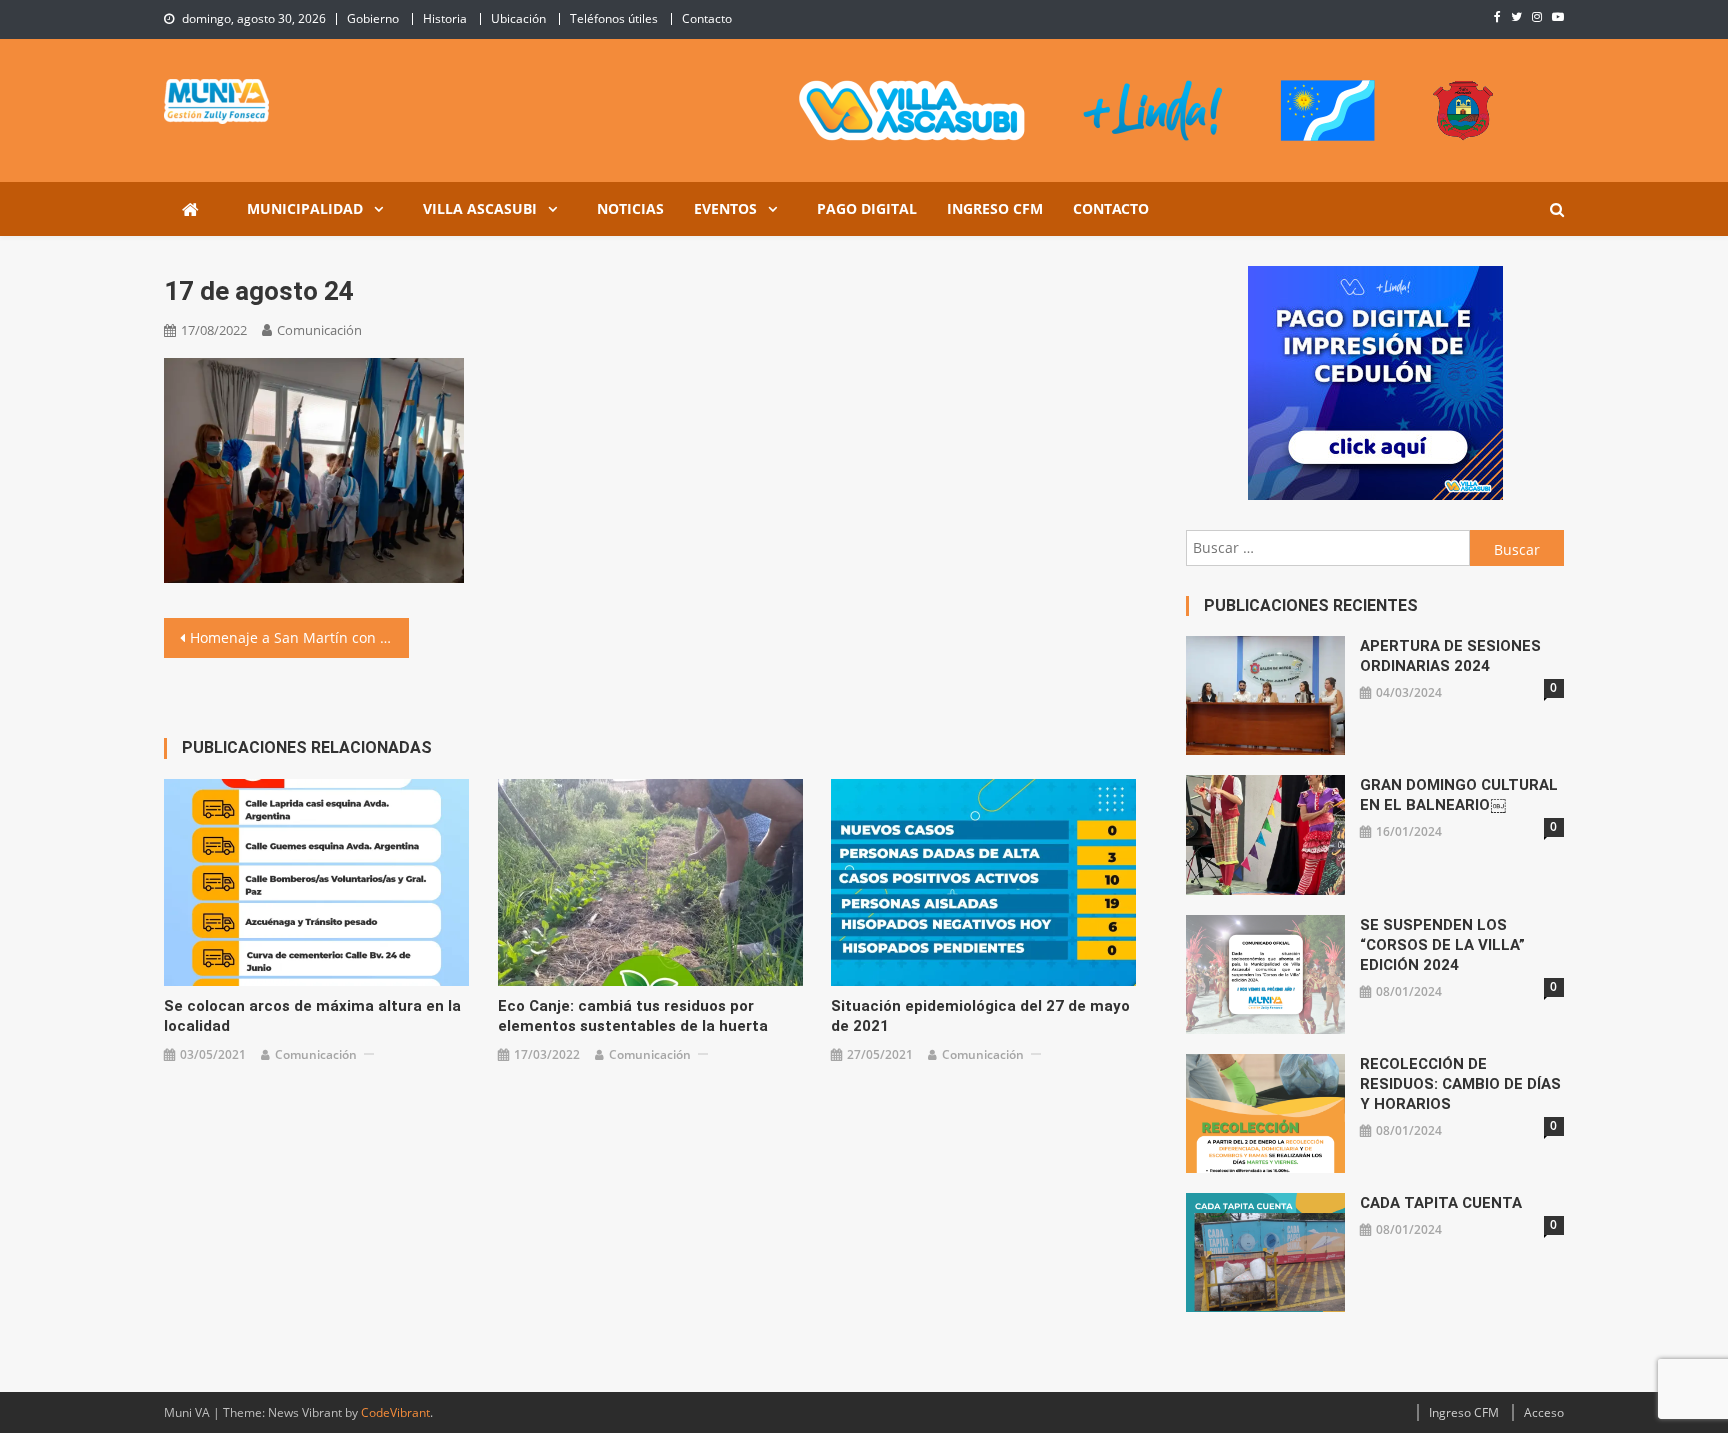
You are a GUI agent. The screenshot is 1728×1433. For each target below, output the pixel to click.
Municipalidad (305, 208)
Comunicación (319, 330)
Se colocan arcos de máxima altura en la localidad (312, 1016)
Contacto (707, 18)
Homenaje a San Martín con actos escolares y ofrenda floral (299, 637)
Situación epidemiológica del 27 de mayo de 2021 (980, 1016)
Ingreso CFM (995, 208)
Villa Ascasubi (480, 208)
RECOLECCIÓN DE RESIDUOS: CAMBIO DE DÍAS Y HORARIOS (1460, 1084)
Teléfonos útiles (614, 18)
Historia (445, 18)
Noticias (630, 208)
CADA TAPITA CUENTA (1441, 1203)
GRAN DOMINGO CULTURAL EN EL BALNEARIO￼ (1459, 795)
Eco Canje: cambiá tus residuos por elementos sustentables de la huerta (633, 1016)
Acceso (1544, 1412)
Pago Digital (867, 208)
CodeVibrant (395, 1412)
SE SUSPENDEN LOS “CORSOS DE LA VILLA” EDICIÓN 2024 (1442, 945)
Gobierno (373, 18)
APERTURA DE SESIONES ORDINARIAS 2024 (1450, 656)
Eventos (725, 208)
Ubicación (518, 18)
